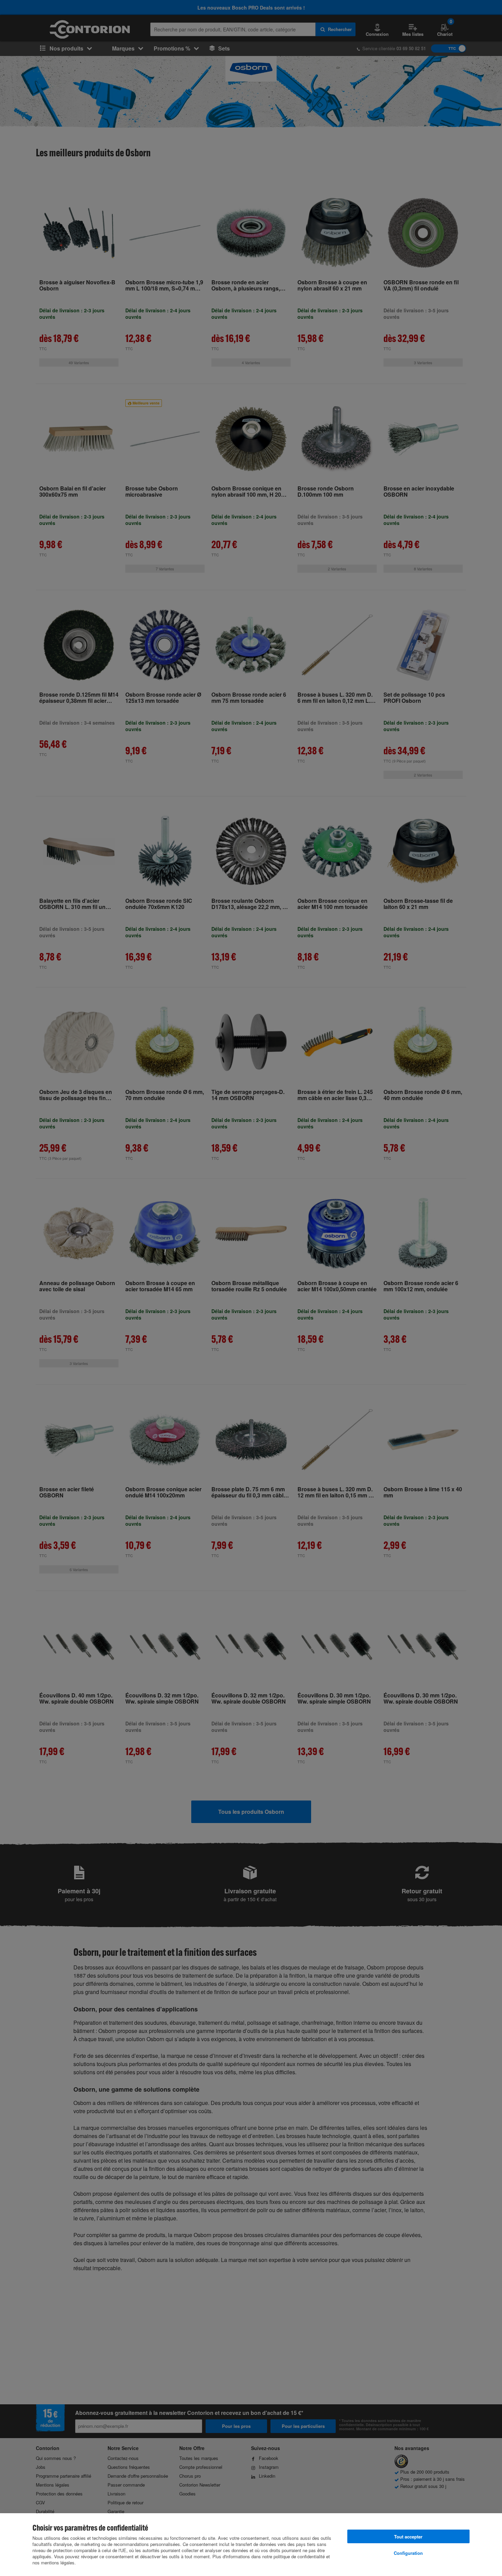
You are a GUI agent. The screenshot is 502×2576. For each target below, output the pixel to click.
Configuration (408, 2553)
